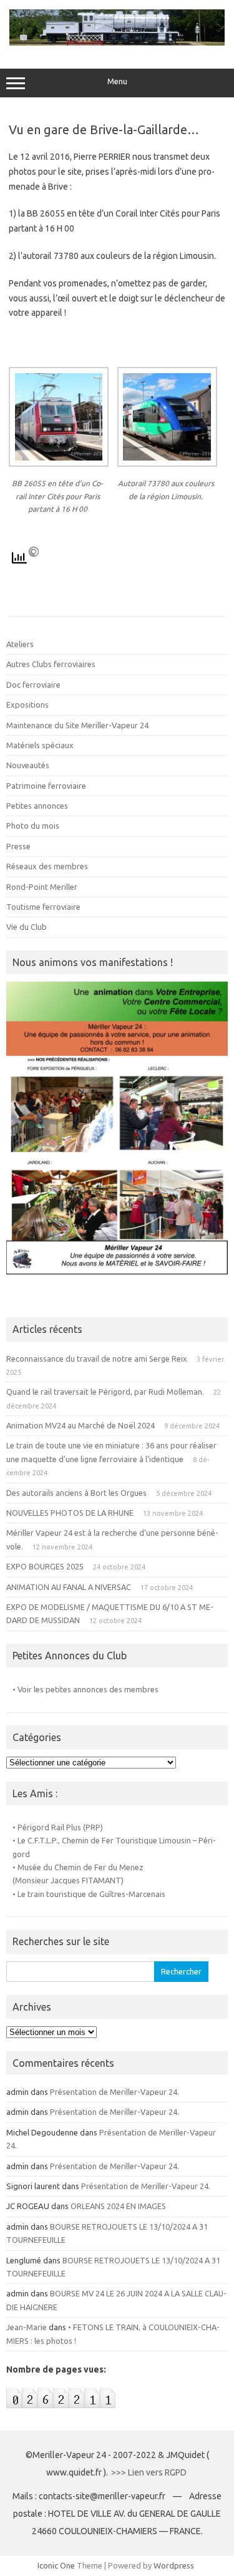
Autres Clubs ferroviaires (51, 664)
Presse (18, 846)
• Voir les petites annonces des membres (85, 1689)
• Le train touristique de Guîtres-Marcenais (89, 1894)
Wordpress (174, 2565)
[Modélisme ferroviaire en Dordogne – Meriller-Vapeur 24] (117, 42)
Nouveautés (28, 765)
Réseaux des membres (47, 866)
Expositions (27, 705)
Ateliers (20, 644)
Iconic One (56, 2565)
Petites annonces (37, 806)
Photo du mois (33, 826)
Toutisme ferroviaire (43, 907)
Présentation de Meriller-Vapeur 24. (115, 2092)
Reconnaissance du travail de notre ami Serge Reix (97, 1359)
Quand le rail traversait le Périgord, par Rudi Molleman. (105, 1392)
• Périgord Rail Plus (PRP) (58, 1827)
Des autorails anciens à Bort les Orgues (76, 1493)
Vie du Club (27, 927)
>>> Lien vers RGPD (150, 2472)
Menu (117, 81)
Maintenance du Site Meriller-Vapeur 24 (77, 725)
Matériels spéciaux (40, 745)
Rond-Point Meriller (42, 887)
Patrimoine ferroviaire (46, 786)
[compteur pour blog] (61, 2411)
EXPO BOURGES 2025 (45, 1566)
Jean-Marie (27, 2327)
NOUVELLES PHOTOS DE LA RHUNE (70, 1513)
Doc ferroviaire (33, 685)
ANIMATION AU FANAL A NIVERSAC (69, 1587)
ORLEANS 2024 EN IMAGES (118, 2206)
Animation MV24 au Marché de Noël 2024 (80, 1425)
